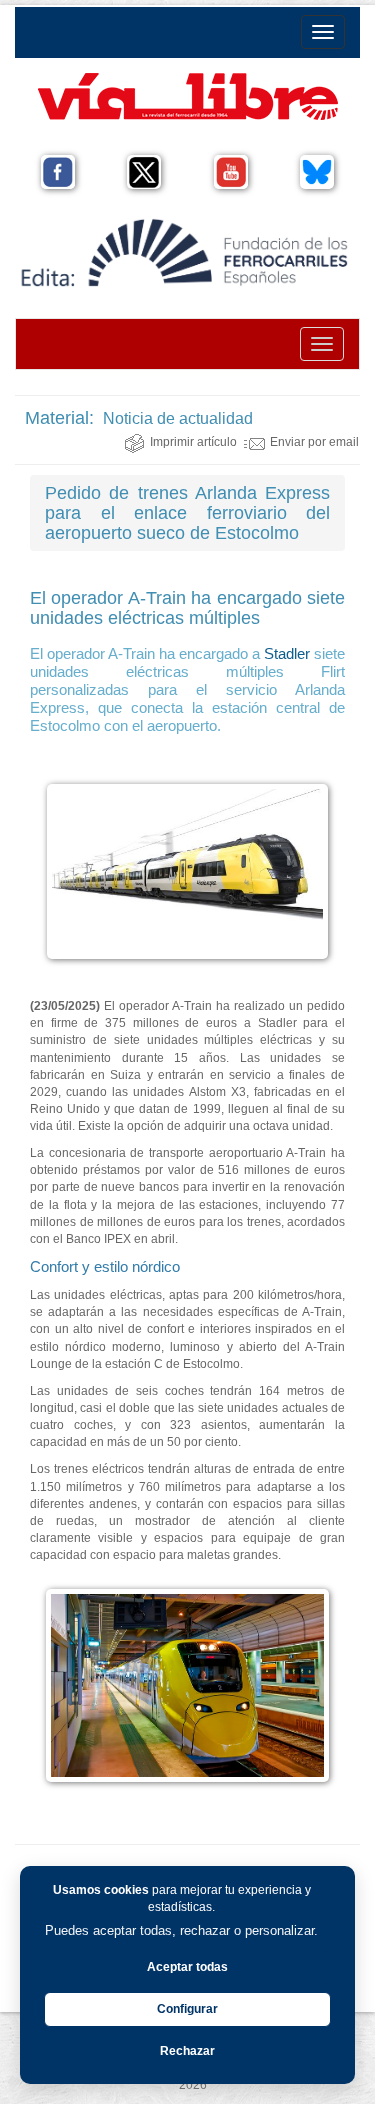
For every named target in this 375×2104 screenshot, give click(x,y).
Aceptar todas (187, 1967)
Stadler (287, 653)
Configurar (187, 2009)
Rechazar (187, 2051)
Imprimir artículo (193, 442)
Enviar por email (314, 442)
